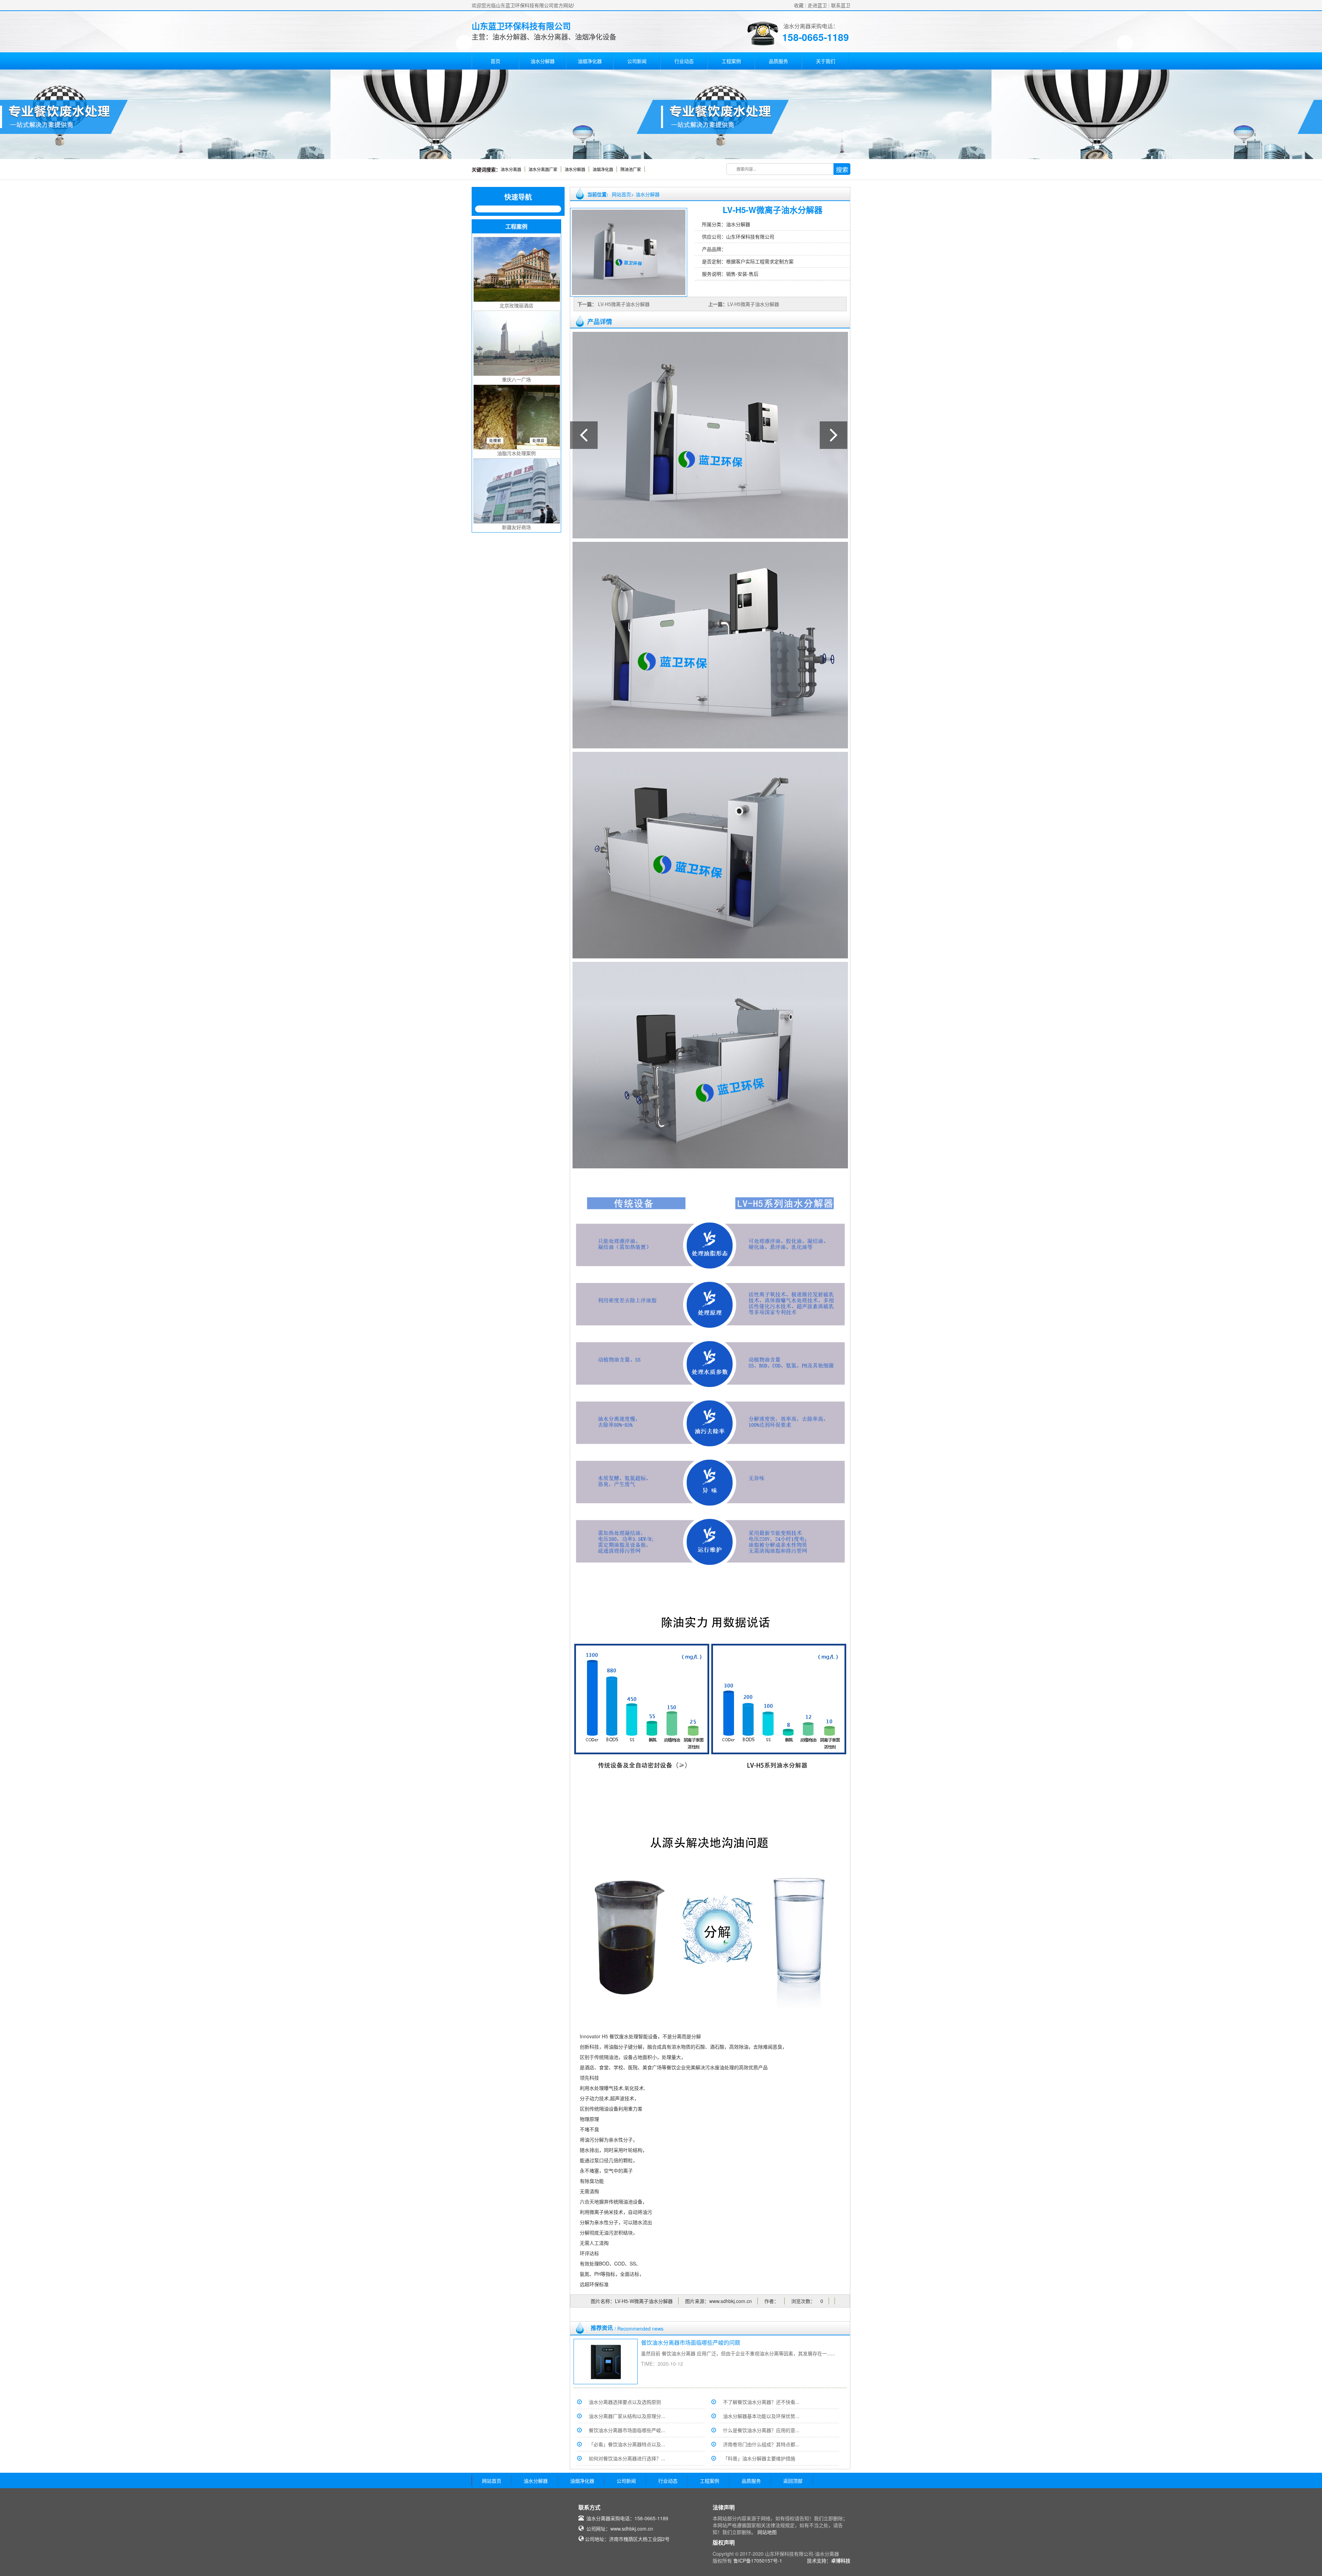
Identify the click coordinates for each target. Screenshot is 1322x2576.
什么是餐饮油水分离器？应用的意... (761, 2430)
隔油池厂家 (631, 169)
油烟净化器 (590, 61)
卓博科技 (841, 2561)
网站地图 (767, 2532)
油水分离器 (511, 169)
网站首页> (623, 194)
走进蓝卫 (817, 5)
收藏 (799, 5)
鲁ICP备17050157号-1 (758, 2561)
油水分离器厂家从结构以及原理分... (627, 2416)
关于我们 (826, 61)
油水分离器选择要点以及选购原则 (625, 2402)
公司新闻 (637, 61)
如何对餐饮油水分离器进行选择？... (627, 2458)
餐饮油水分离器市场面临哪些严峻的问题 (691, 2342)
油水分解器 (543, 61)
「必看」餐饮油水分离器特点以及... (627, 2444)
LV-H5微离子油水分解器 (623, 304)
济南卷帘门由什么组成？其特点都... (761, 2444)
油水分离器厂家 (543, 169)
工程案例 (731, 61)
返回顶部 (793, 2481)
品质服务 (778, 61)
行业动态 (684, 61)
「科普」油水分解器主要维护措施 (759, 2458)
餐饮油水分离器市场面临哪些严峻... (627, 2430)
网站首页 (492, 2481)
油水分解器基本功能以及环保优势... (761, 2416)
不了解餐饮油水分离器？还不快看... (761, 2402)
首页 (495, 61)
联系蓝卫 (841, 5)
